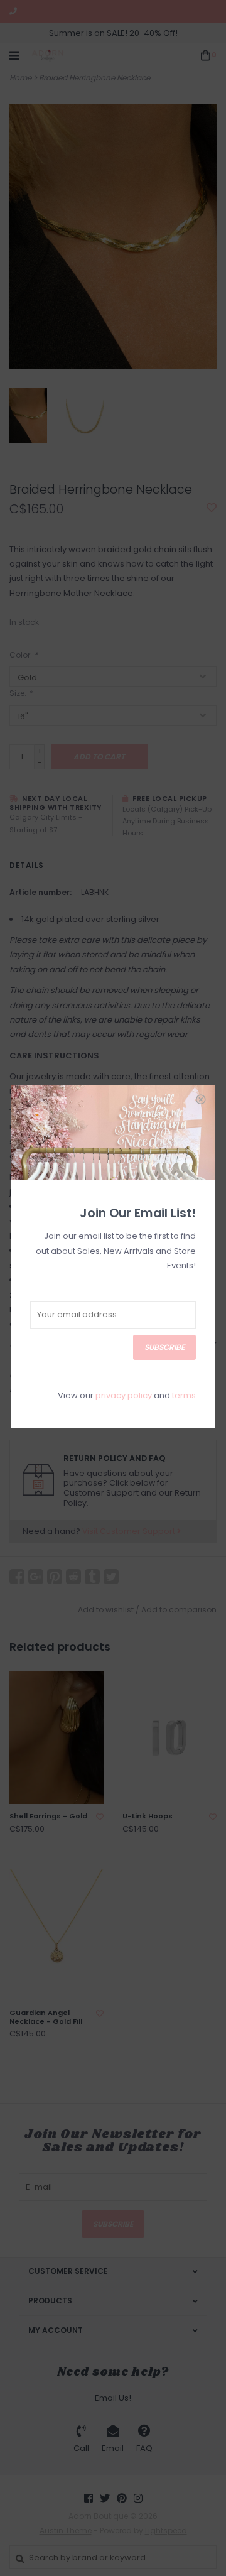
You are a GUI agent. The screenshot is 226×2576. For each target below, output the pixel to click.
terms (184, 1395)
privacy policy (124, 1395)
